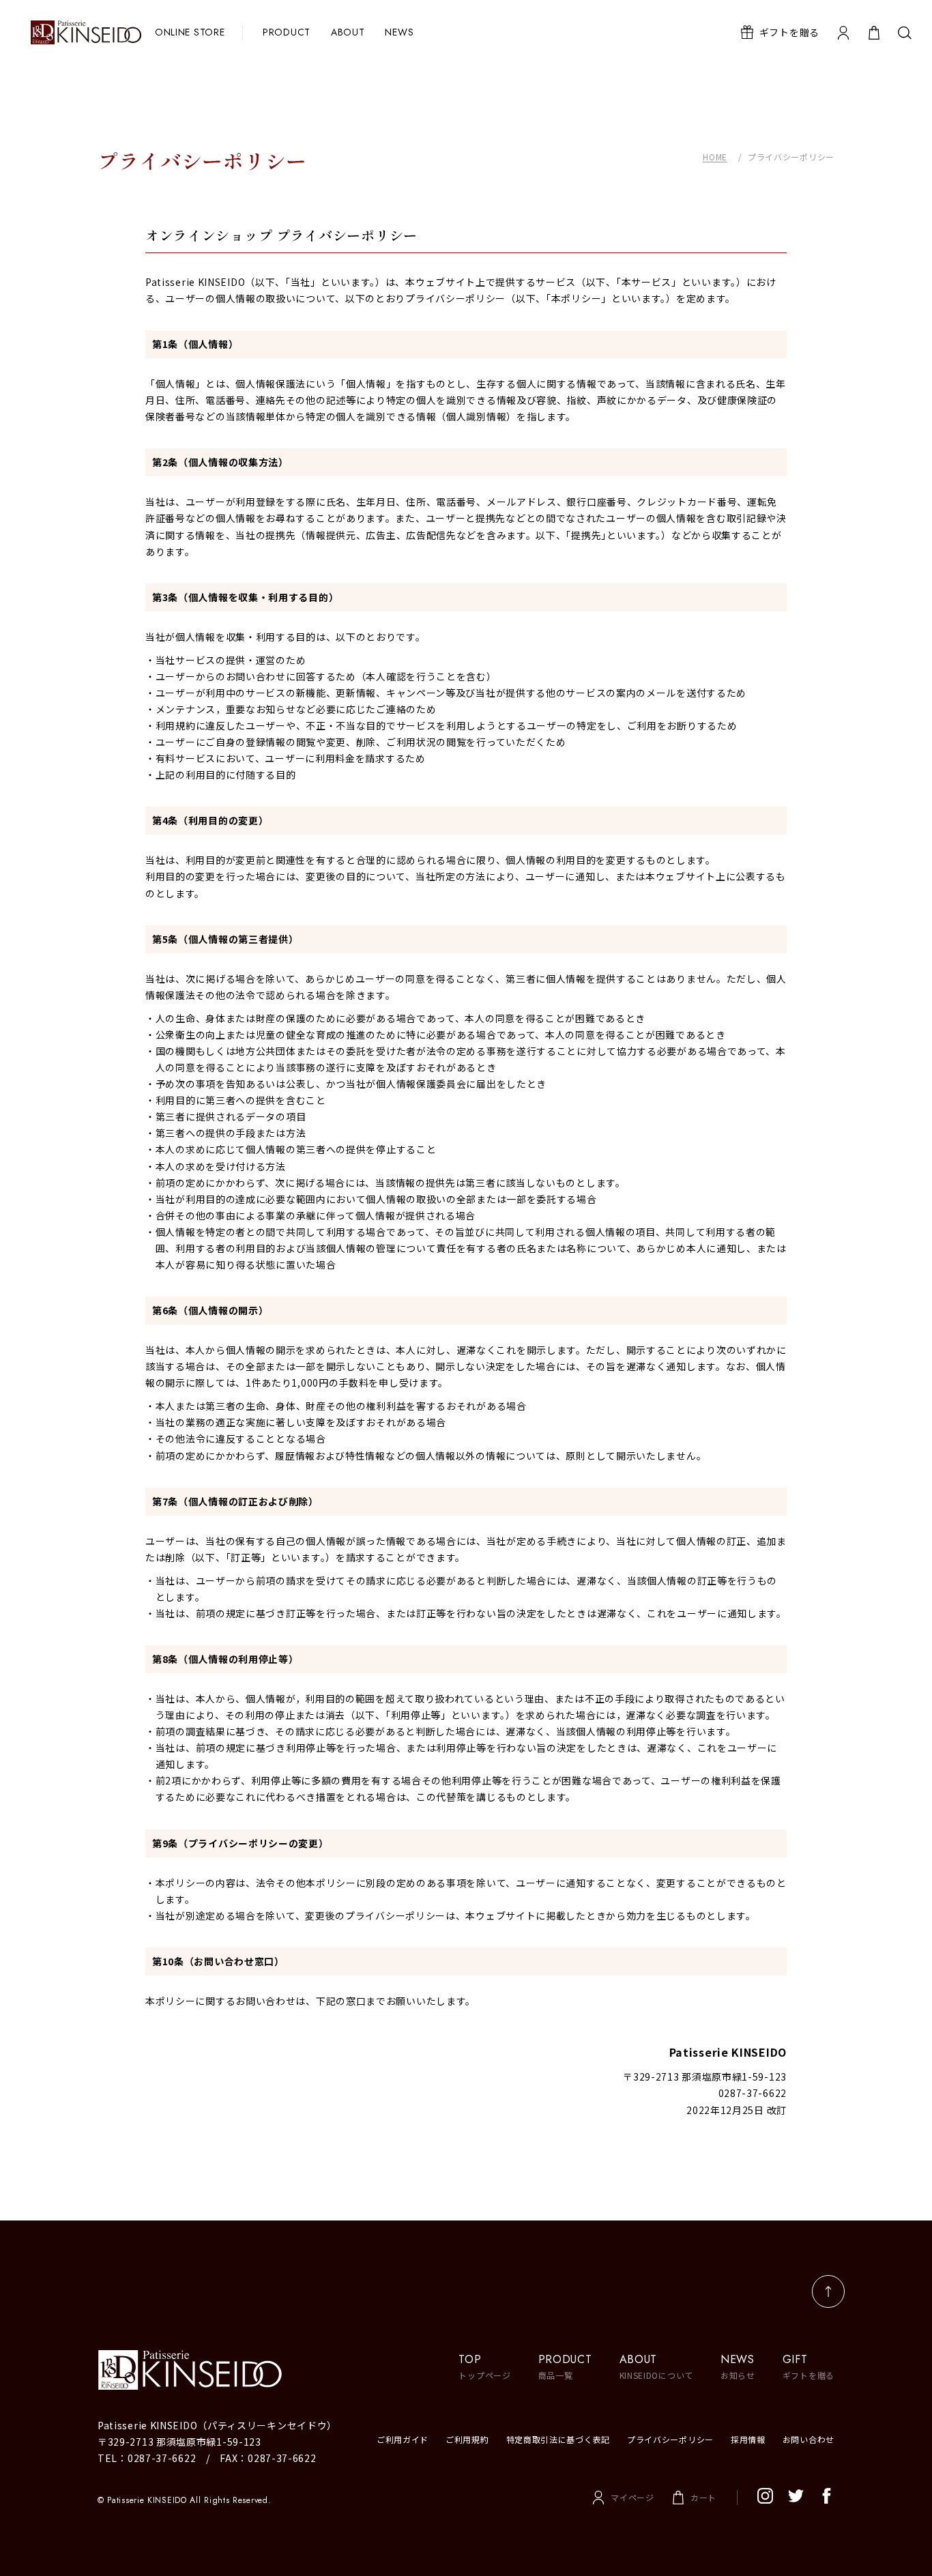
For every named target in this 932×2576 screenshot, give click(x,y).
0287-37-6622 (162, 2458)
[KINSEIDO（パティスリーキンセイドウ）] (227, 2370)
